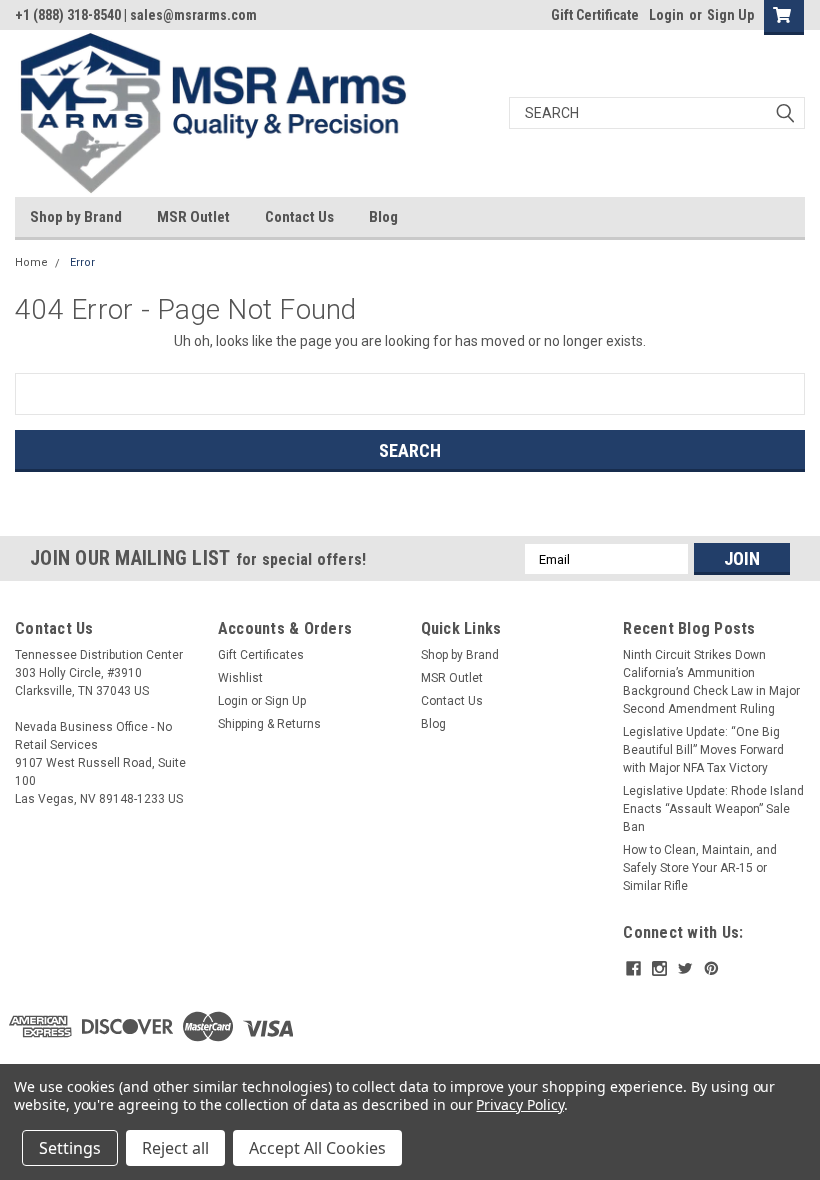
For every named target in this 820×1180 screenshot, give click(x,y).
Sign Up (730, 15)
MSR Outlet (193, 217)
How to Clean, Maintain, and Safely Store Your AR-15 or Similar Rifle (700, 868)
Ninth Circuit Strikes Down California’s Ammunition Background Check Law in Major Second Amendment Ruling (711, 682)
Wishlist (240, 678)
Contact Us (299, 217)
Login (666, 15)
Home (31, 262)
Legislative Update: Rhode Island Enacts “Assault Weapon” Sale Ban (713, 809)
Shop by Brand (76, 217)
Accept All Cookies (317, 1148)
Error (82, 262)
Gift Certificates (261, 655)
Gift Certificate (595, 15)
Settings (70, 1148)
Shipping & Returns (269, 724)
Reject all (175, 1148)
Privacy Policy (519, 1104)
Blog (383, 217)
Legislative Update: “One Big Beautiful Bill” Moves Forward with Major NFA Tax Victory (703, 750)
